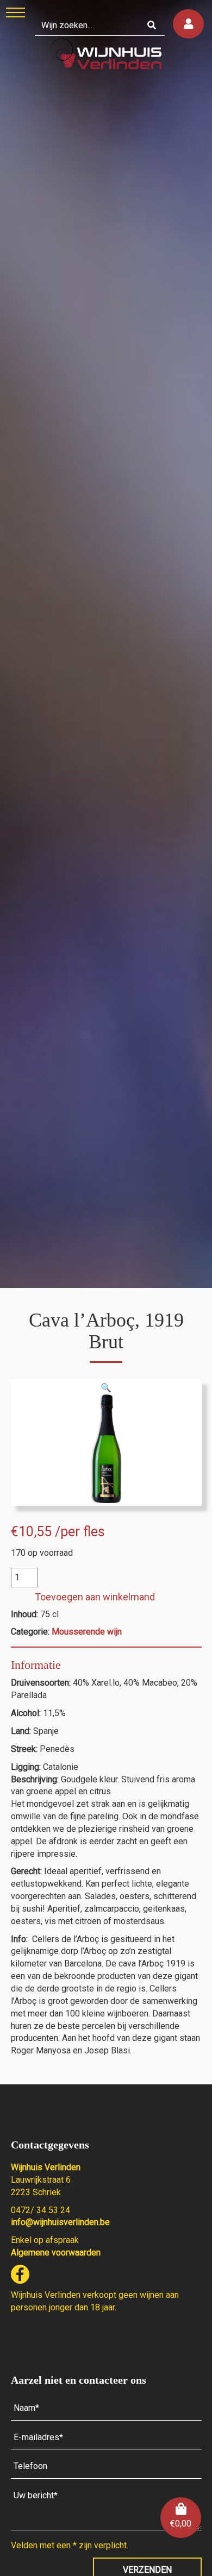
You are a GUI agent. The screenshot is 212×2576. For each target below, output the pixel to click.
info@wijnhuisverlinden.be (60, 2222)
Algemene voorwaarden (56, 2253)
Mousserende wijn (87, 1632)
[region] (106, 644)
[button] (106, 1388)
